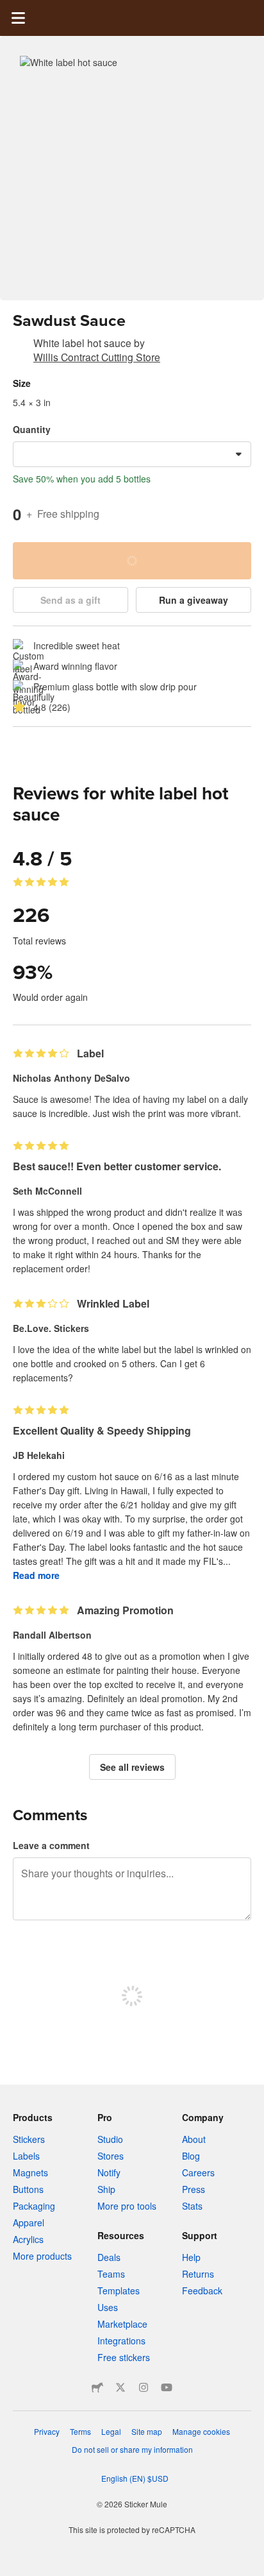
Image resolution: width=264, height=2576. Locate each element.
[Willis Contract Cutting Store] (21, 345)
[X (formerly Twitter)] (120, 2387)
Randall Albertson (52, 1635)
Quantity (32, 429)
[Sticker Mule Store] (97, 2387)
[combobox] (132, 454)
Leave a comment (51, 1845)
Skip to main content (10, 10)
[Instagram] (144, 2387)
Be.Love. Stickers (51, 1328)
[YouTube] (167, 2387)
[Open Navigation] (18, 18)
